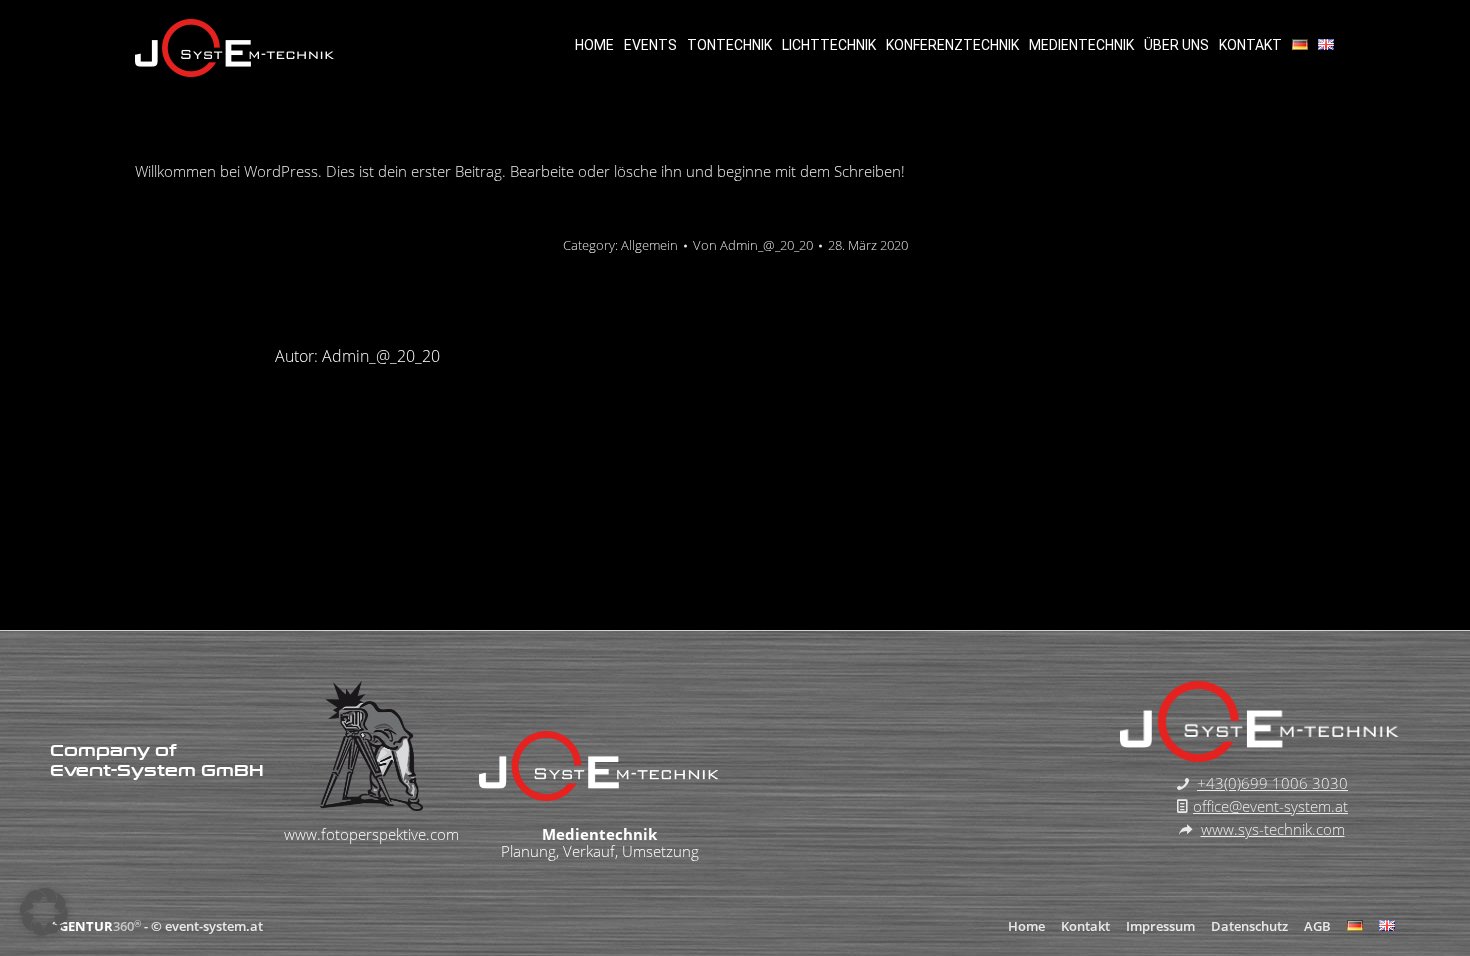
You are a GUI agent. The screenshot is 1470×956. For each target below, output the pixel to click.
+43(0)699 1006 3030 (1272, 783)
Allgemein (649, 245)
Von (753, 245)
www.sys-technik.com (1273, 829)
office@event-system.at (1270, 806)
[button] (44, 912)
